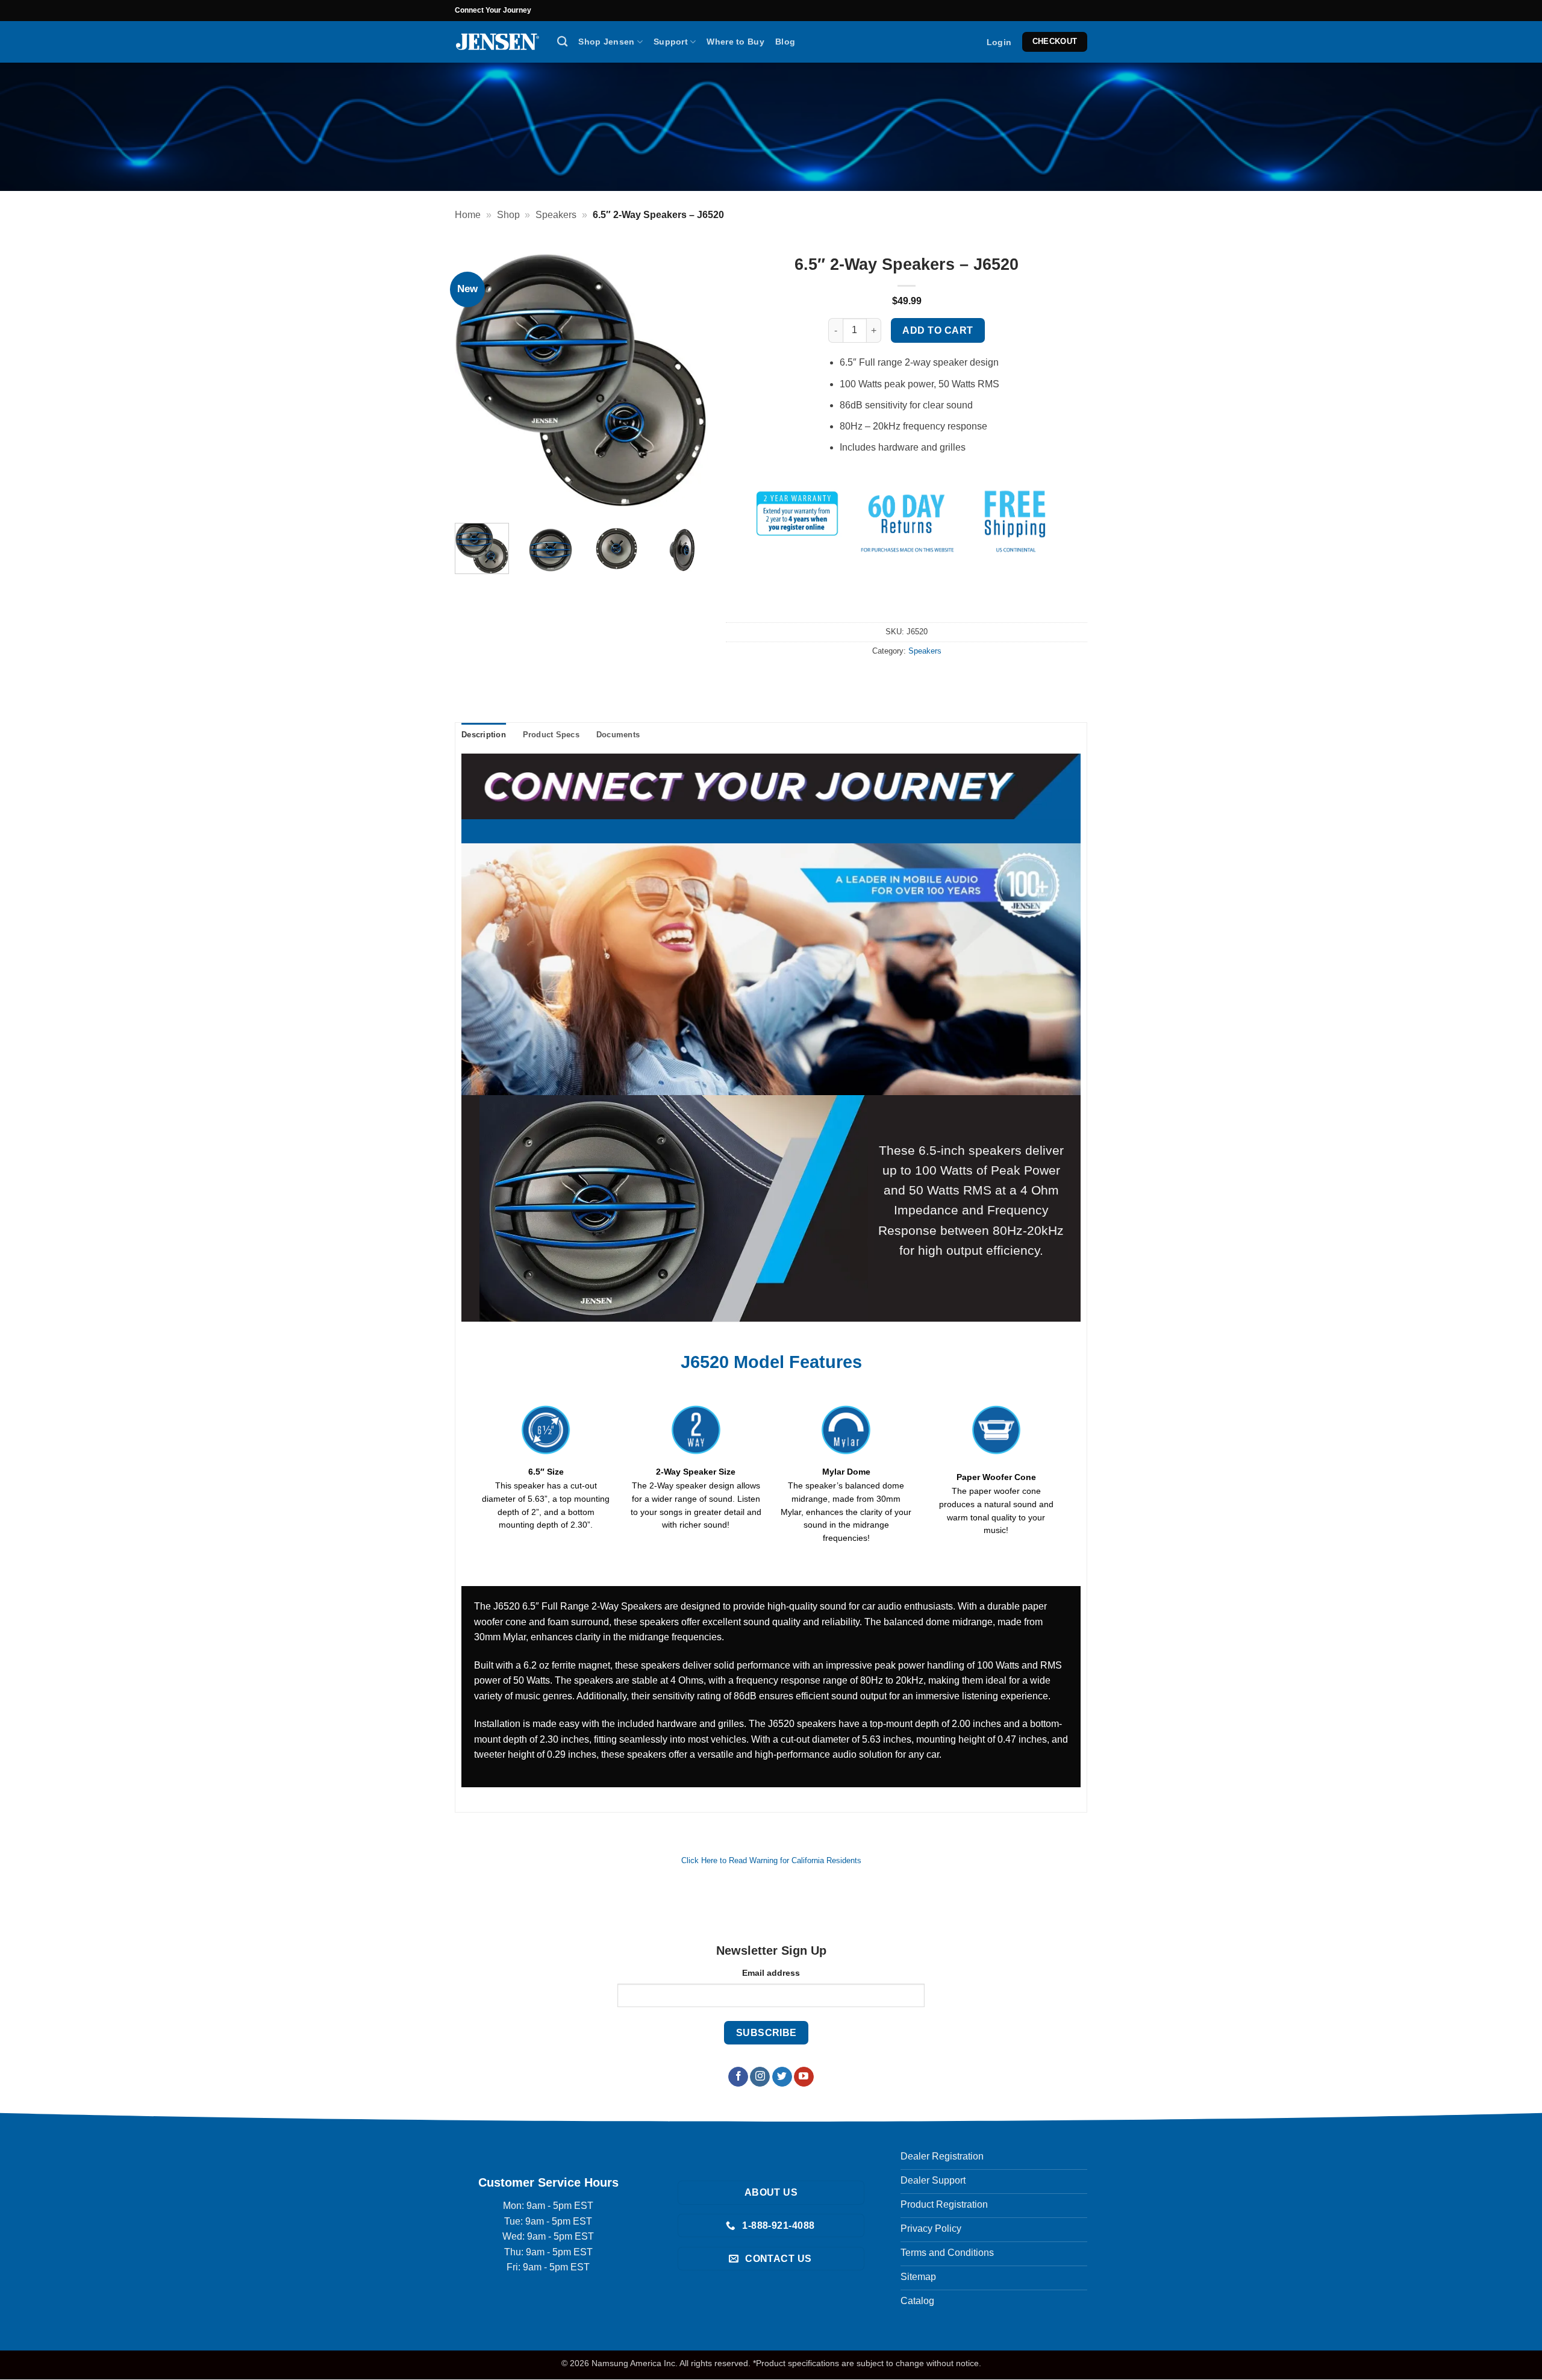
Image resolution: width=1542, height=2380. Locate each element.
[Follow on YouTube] (804, 2077)
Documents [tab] (618, 735)
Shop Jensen (606, 42)
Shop (508, 215)
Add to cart (938, 330)
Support (671, 42)
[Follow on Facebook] (738, 2077)
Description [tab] (484, 735)
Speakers (556, 215)
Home (468, 215)
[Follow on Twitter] (782, 2077)
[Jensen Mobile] (497, 42)
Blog (785, 42)
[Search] (562, 42)
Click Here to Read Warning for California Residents (771, 1860)
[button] (999, 42)
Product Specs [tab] (551, 735)
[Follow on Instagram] (760, 2077)
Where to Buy (735, 42)
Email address (771, 1973)
